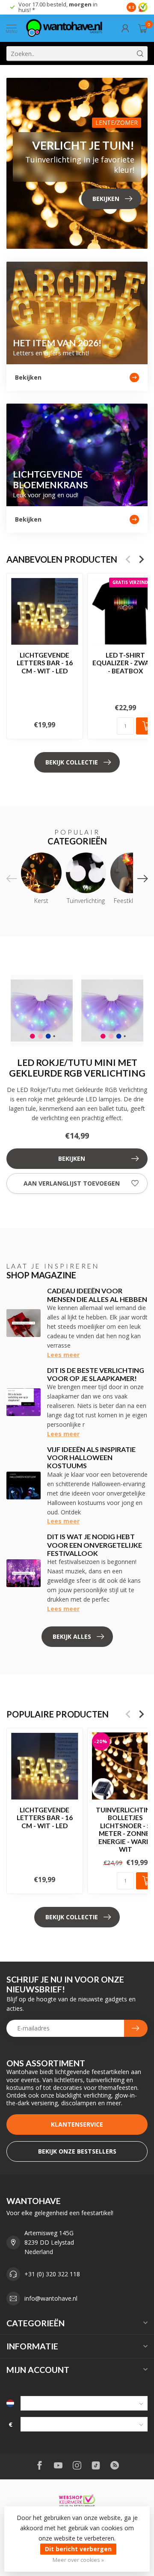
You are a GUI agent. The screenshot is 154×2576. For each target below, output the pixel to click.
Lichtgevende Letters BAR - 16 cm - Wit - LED (45, 663)
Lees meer (63, 1355)
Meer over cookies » (78, 2560)
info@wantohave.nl (51, 2298)
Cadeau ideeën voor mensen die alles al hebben (97, 1295)
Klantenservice (77, 2124)
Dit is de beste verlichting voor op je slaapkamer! (96, 1374)
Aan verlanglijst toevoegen (72, 1183)
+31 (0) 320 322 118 (52, 2274)
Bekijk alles (72, 1636)
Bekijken (72, 1158)
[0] (143, 28)
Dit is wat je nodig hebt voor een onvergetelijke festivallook (95, 1545)
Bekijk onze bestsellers (77, 2151)
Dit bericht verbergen (78, 2549)
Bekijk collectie (72, 762)
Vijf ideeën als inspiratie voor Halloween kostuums (91, 1457)
